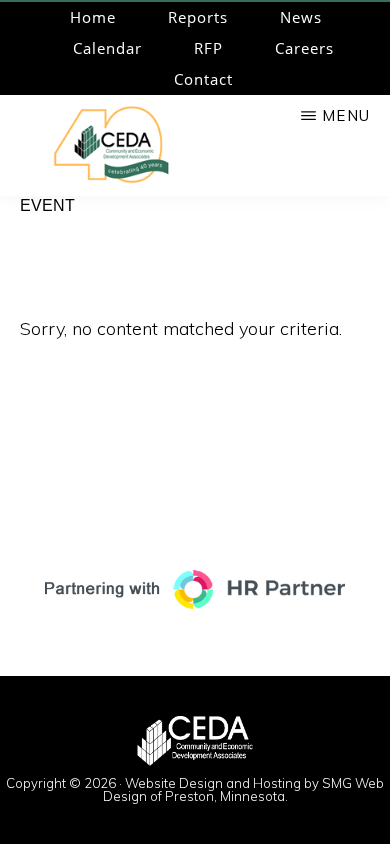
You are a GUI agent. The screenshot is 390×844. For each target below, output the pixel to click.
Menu (346, 115)
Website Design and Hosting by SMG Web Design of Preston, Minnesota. (244, 789)
